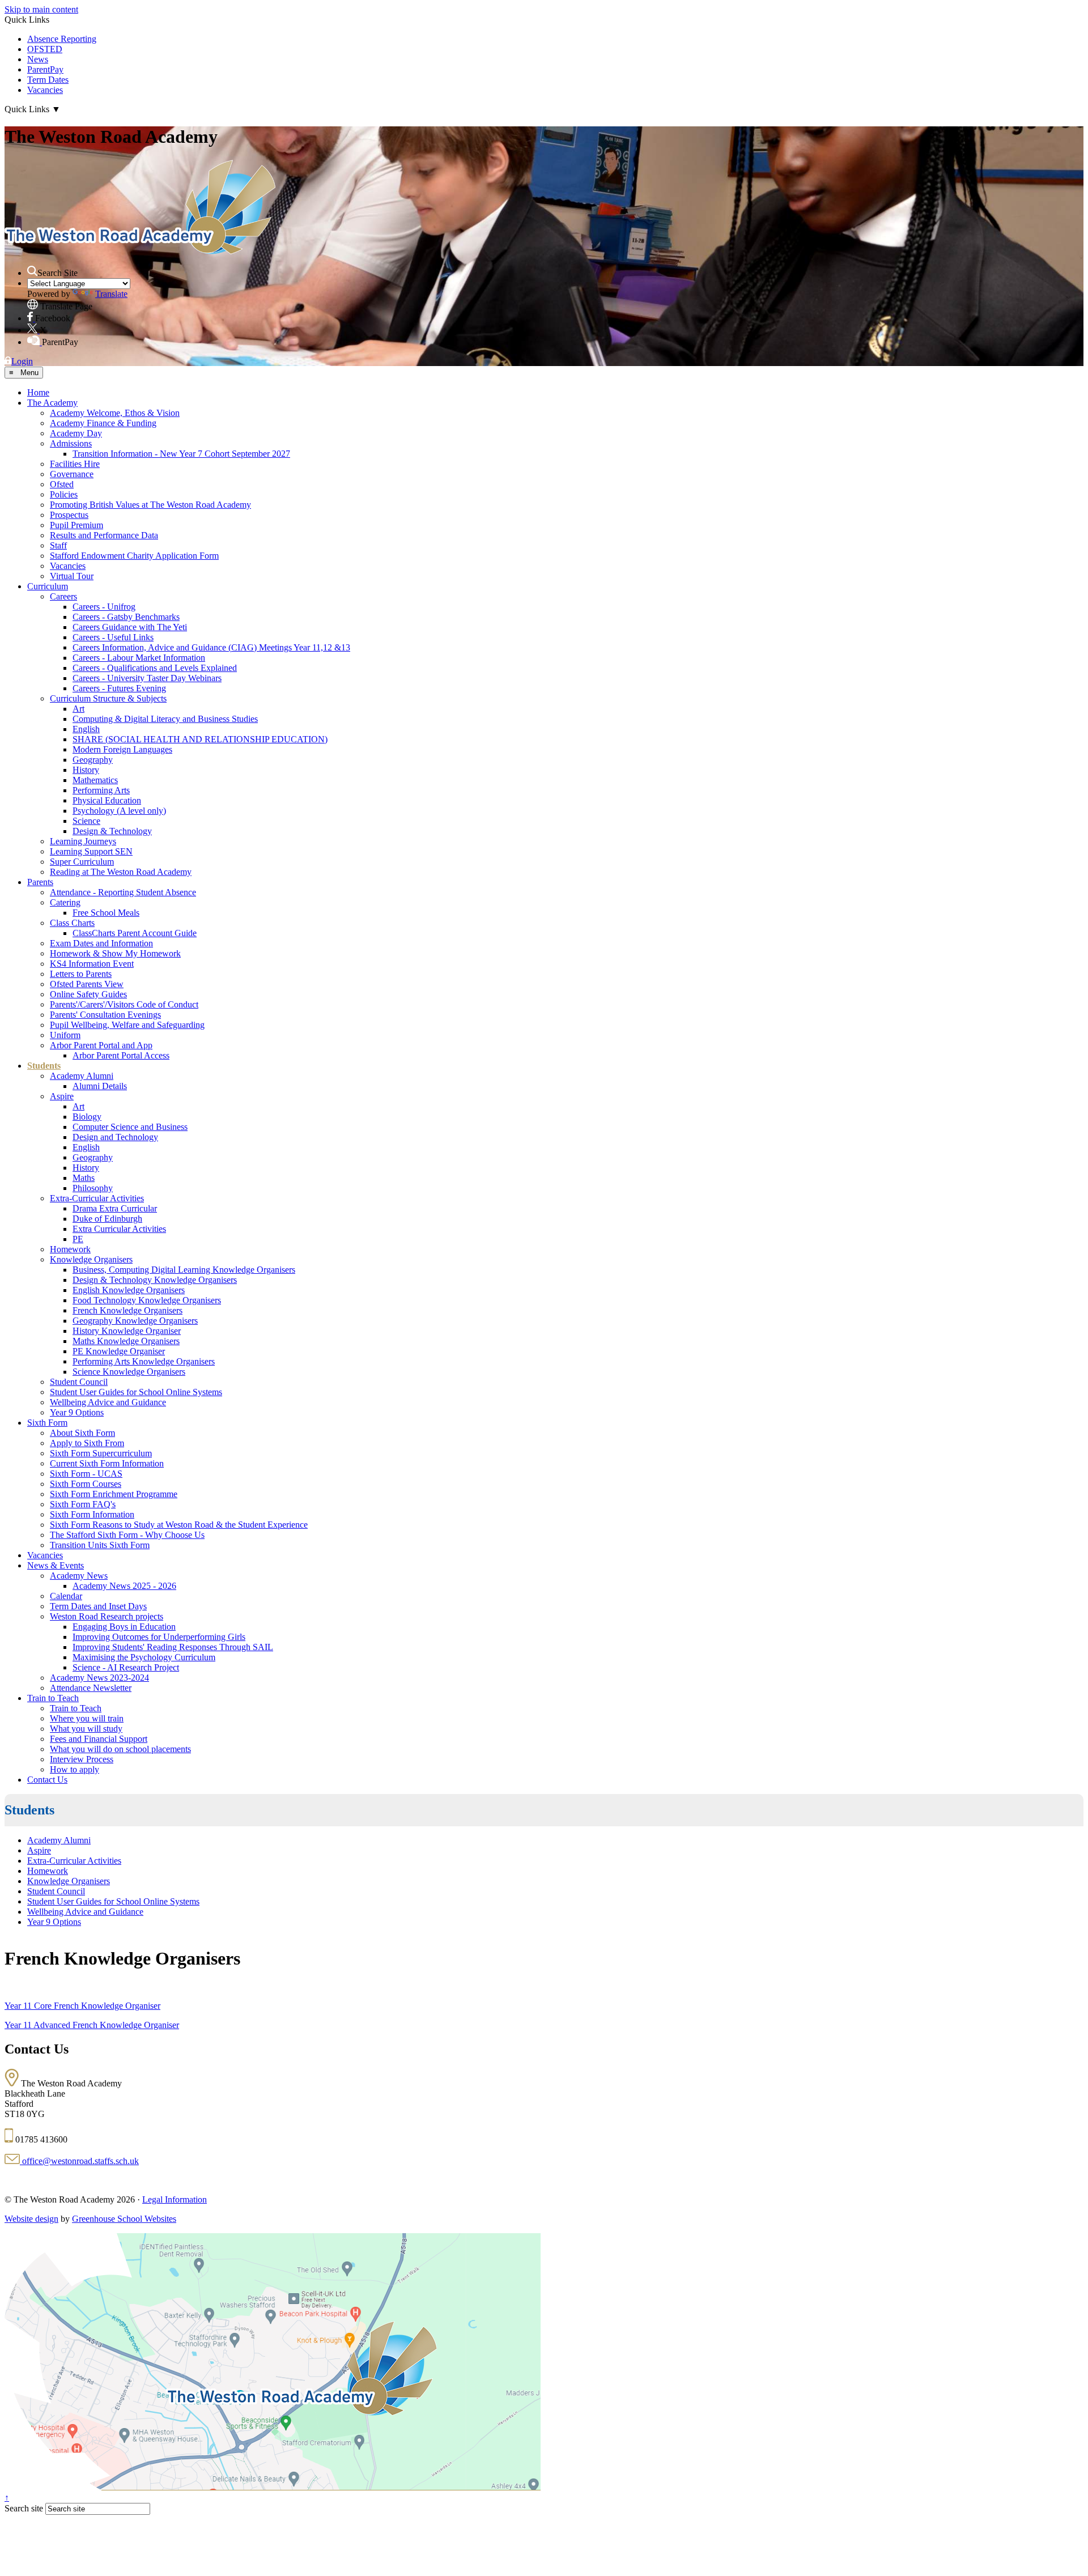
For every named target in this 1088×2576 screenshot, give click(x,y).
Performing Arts (101, 790)
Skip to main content (41, 9)
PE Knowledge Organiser (119, 1351)
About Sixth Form (82, 1433)
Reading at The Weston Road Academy (121, 872)
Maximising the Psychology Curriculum (144, 1657)
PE (78, 1239)
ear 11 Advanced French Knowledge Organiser (95, 2025)
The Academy (52, 403)
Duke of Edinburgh (107, 1219)
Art (78, 709)
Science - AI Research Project (126, 1667)
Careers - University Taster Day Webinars (147, 678)
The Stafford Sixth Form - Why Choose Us (127, 1535)
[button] (32, 271)
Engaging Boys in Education (124, 1627)
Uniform (65, 1035)
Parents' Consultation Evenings (105, 1015)
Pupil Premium (76, 525)
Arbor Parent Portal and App (101, 1045)
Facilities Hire (75, 464)
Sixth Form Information (92, 1514)
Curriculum (48, 586)
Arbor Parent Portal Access (121, 1055)
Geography (93, 760)
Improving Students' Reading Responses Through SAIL (173, 1647)
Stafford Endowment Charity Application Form (134, 556)
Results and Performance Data (104, 535)
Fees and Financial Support (99, 1739)
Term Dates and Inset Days (98, 1606)
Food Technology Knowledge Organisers (147, 1300)
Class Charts (72, 923)
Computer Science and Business (130, 1127)
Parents (40, 882)
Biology (87, 1117)
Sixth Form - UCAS (86, 1474)
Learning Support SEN (91, 851)
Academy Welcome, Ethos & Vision (115, 413)
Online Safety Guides (88, 994)
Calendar (66, 1596)
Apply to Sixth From (87, 1443)
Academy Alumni (82, 1076)
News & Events (56, 1565)
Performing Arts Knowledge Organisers (144, 1361)
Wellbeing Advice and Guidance (108, 1402)
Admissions (71, 443)
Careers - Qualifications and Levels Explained (155, 668)
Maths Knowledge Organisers (126, 1341)
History (86, 770)
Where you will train (87, 1718)
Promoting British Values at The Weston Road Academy (150, 505)
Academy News (79, 1576)
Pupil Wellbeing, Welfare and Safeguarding (127, 1025)
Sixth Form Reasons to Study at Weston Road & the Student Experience (179, 1525)
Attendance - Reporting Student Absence (123, 892)
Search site (24, 2508)
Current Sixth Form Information (107, 1463)
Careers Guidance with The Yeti (130, 627)
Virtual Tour (72, 576)
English (86, 729)
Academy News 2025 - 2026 (124, 1586)
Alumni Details (100, 1086)
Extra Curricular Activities (119, 1229)
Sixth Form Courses (86, 1484)
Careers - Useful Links (113, 637)
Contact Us (47, 1780)
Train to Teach (53, 1698)
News (38, 59)
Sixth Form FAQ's (83, 1504)
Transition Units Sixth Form (100, 1545)
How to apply (75, 1769)
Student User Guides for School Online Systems (136, 1392)
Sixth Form (47, 1423)
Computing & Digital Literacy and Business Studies (165, 719)
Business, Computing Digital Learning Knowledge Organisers (184, 1270)
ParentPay (45, 69)
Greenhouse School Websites (124, 2219)
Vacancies (45, 90)
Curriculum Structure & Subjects (108, 698)
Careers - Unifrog (104, 607)
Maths (84, 1178)
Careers (63, 596)
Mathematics (95, 780)
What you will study (86, 1729)
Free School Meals (106, 913)
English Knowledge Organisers (129, 1290)
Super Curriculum (82, 862)
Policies (64, 494)
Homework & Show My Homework (115, 953)
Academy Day (76, 433)
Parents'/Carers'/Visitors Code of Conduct (124, 1004)
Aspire (62, 1096)
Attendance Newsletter (91, 1688)
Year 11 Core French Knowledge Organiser (82, 2006)
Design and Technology (115, 1137)
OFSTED (45, 49)
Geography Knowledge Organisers (135, 1321)
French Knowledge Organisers (127, 1310)
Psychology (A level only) (119, 811)
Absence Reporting (62, 39)
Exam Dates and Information (101, 943)
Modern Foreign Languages (122, 749)
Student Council (79, 1382)
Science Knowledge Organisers (129, 1372)
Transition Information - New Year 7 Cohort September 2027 (181, 454)
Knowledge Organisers (91, 1259)
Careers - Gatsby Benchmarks (126, 617)
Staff (58, 545)
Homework (70, 1249)
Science (86, 821)
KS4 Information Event (92, 964)
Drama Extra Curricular (115, 1208)
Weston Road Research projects (107, 1616)
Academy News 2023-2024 (99, 1678)
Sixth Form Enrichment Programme (114, 1494)
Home (38, 392)
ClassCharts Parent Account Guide (135, 933)
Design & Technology (112, 831)
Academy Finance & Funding (103, 423)
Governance (72, 474)
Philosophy (93, 1188)
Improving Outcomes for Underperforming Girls (159, 1637)
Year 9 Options (77, 1412)
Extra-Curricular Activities (97, 1198)
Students (44, 1066)
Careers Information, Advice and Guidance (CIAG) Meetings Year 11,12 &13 (211, 647)
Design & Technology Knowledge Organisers (155, 1280)
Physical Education (107, 800)
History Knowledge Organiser (127, 1331)
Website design (31, 2219)
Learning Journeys (83, 841)
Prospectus (69, 515)
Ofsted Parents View (87, 984)
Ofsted (62, 484)
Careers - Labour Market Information (139, 658)
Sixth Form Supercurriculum (101, 1453)
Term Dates (48, 80)
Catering (65, 902)
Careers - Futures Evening (119, 688)
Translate (111, 294)
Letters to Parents (81, 974)
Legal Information (175, 2199)
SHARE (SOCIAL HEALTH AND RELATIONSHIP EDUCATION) (200, 739)
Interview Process (82, 1759)
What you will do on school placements (120, 1749)
